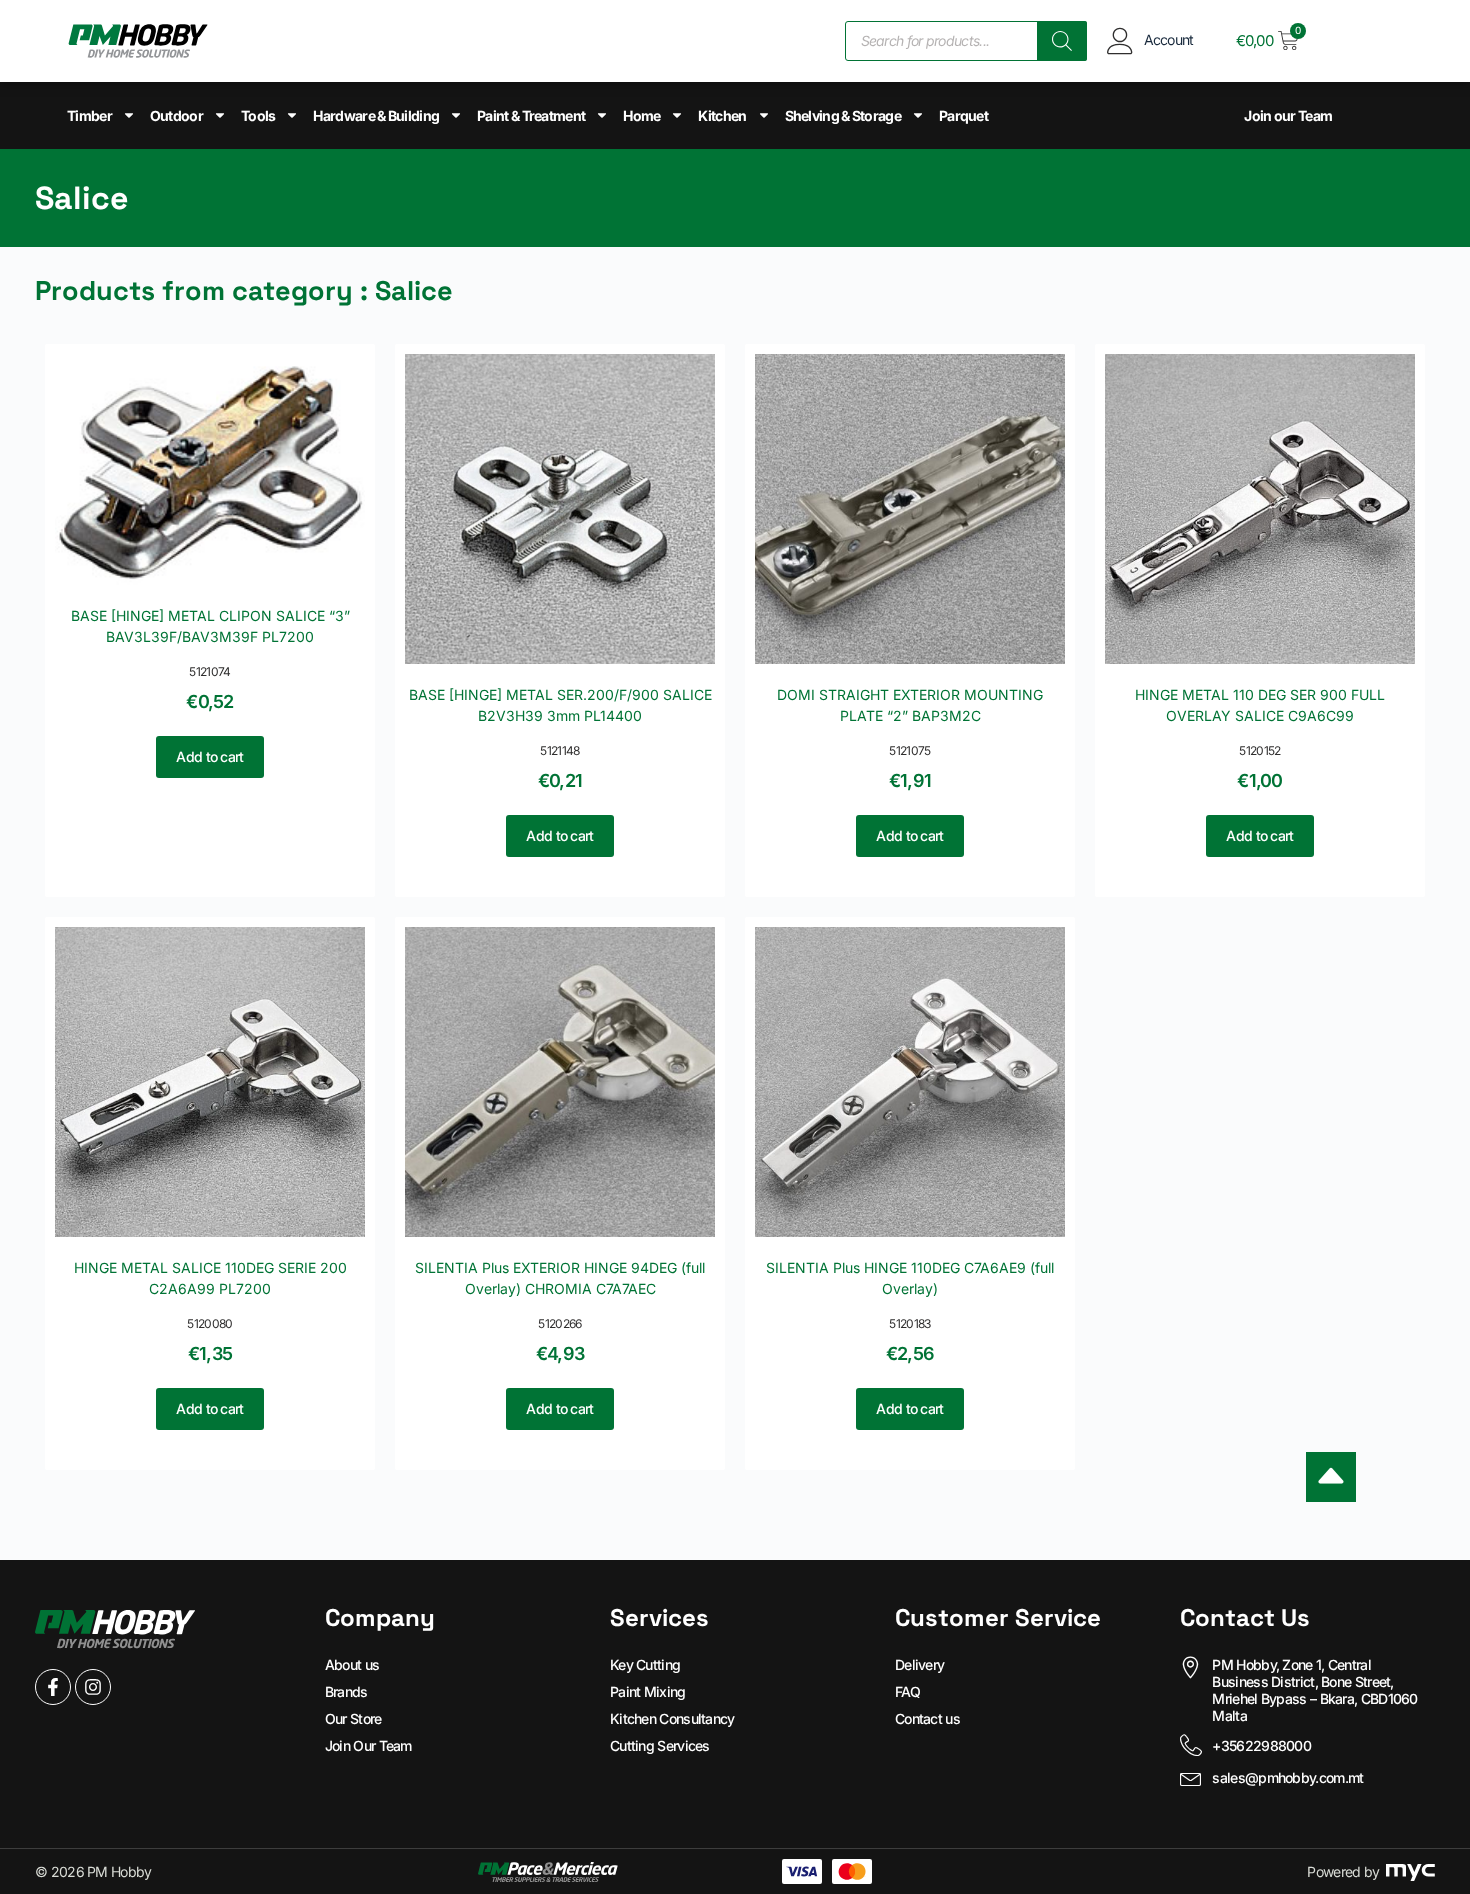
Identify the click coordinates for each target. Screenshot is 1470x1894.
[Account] (1120, 40)
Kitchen (722, 115)
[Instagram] (93, 1687)
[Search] (1062, 41)
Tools (258, 115)
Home (641, 115)
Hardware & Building (376, 115)
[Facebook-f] (53, 1687)
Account (1169, 39)
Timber (89, 115)
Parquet (963, 115)
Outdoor (176, 115)
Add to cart (209, 756)
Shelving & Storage (843, 115)
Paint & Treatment (531, 115)
